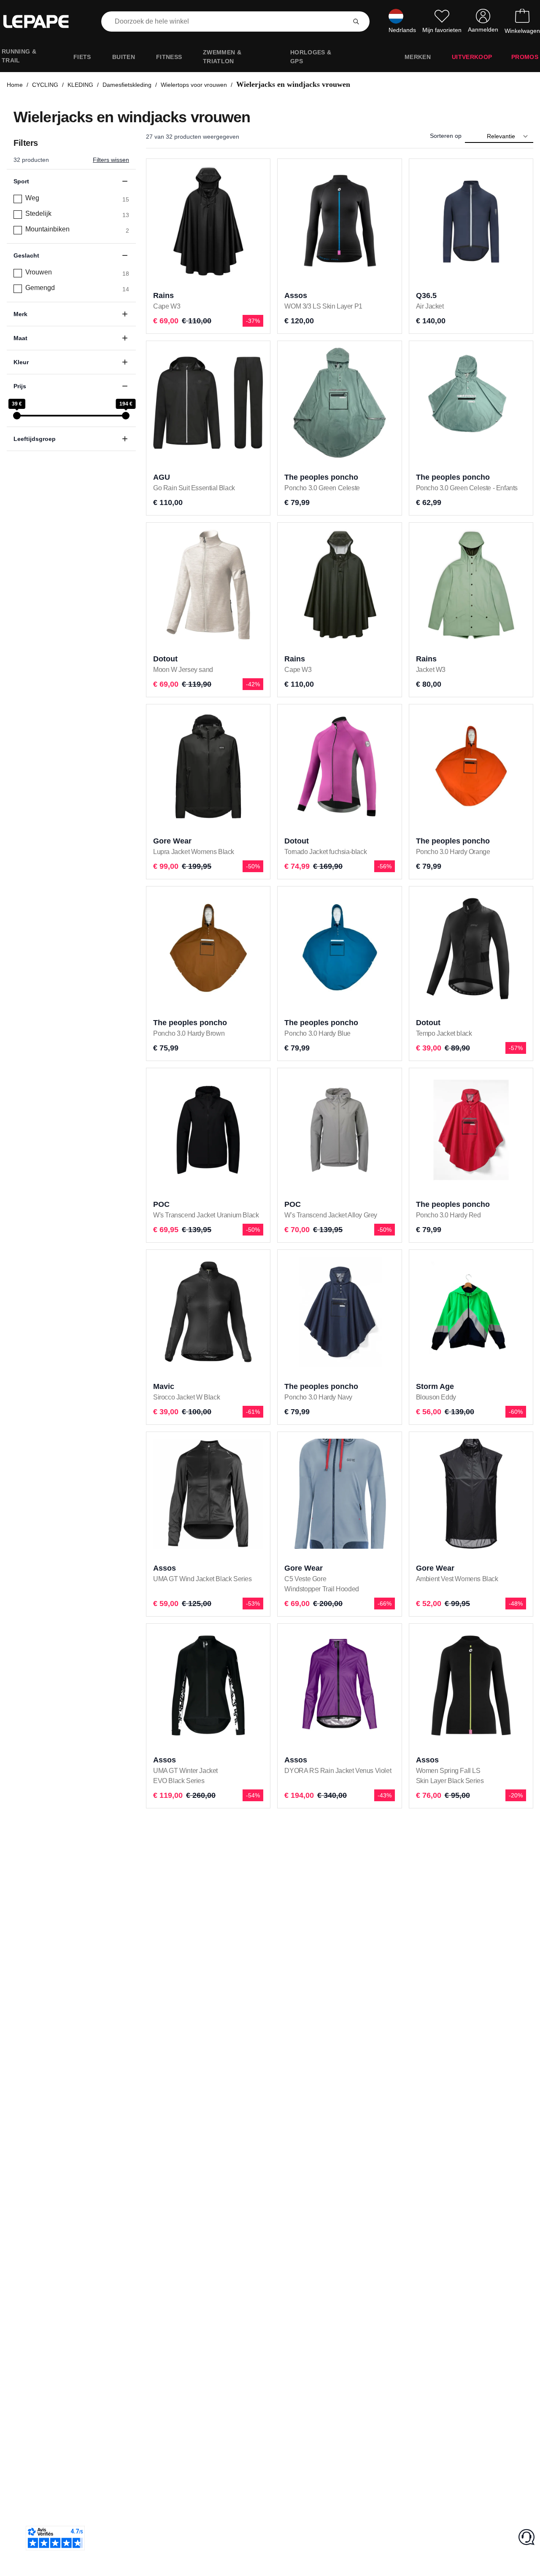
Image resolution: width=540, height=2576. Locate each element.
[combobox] (225, 21)
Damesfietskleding (127, 85)
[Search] (356, 21)
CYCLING (45, 85)
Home (15, 85)
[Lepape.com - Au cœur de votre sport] (42, 21)
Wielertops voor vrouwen (194, 85)
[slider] (17, 416)
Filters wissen (111, 160)
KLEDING (80, 85)
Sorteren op (446, 136)
